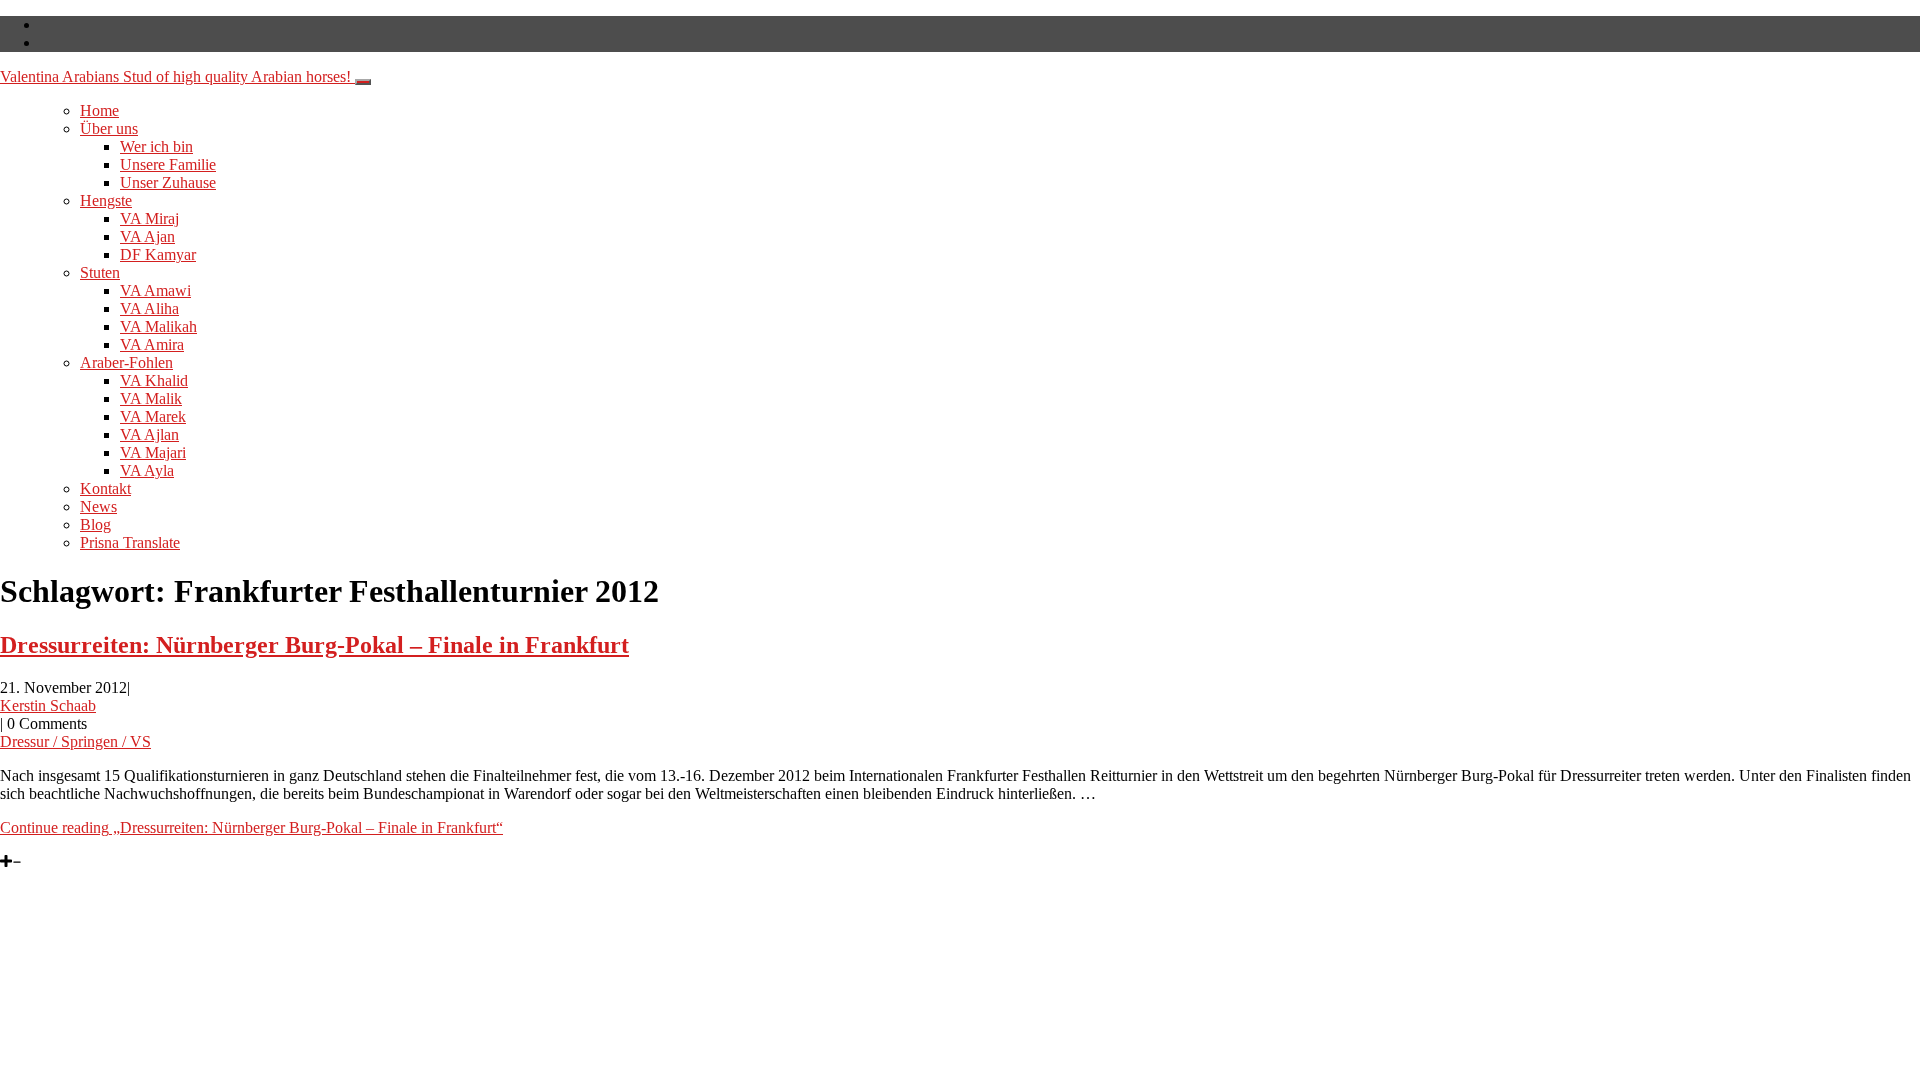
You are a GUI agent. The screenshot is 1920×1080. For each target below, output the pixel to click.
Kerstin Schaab (48, 705)
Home (99, 110)
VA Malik (151, 398)
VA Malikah (158, 326)
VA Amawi (155, 290)
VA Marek (153, 416)
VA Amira (152, 344)
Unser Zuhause (168, 182)
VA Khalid (154, 380)
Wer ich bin (156, 146)
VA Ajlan (149, 434)
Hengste (106, 200)
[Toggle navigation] (363, 82)
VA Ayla (147, 470)
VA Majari (153, 452)
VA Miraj (149, 218)
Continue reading (251, 827)
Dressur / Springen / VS (75, 741)
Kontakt (105, 488)
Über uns (109, 128)
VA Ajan (147, 236)
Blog (95, 524)
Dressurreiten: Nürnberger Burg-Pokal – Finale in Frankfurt (314, 645)
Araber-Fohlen (126, 362)
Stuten (100, 272)
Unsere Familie (168, 164)
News (98, 506)
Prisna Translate (130, 542)
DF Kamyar (158, 254)
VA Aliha (149, 308)
